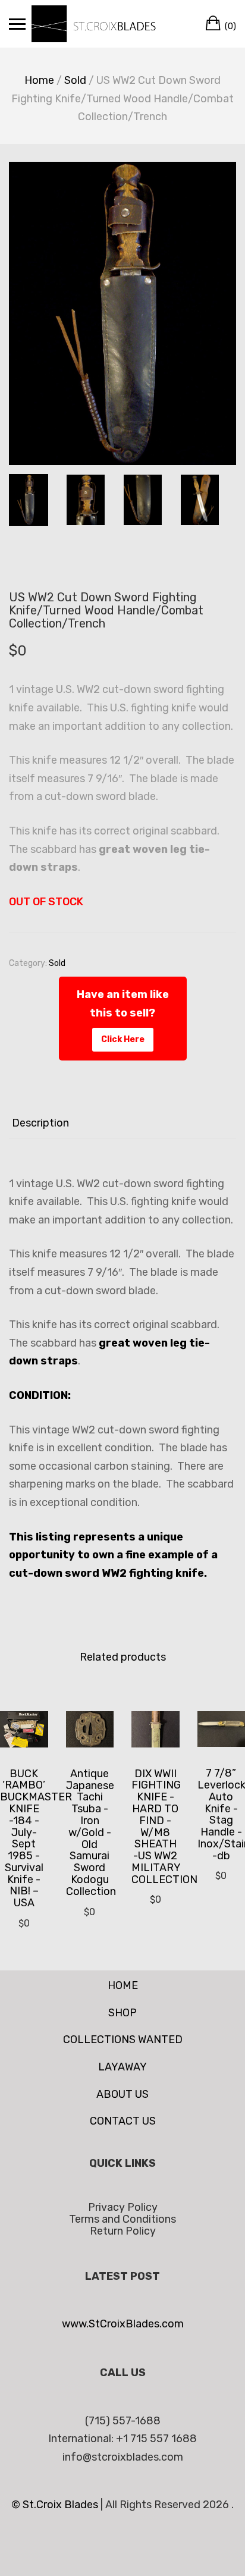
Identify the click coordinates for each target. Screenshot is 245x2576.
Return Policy (123, 2231)
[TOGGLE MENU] (17, 24)
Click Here (123, 1039)
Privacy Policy (123, 2207)
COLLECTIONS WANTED (123, 2040)
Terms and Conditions (122, 2219)
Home (39, 80)
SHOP (122, 2013)
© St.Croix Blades (56, 2505)
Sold (75, 80)
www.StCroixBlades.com (123, 2324)
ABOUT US (122, 2094)
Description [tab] (40, 1123)
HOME (123, 1985)
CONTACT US (123, 2121)
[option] (122, 313)
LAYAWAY (122, 2067)
